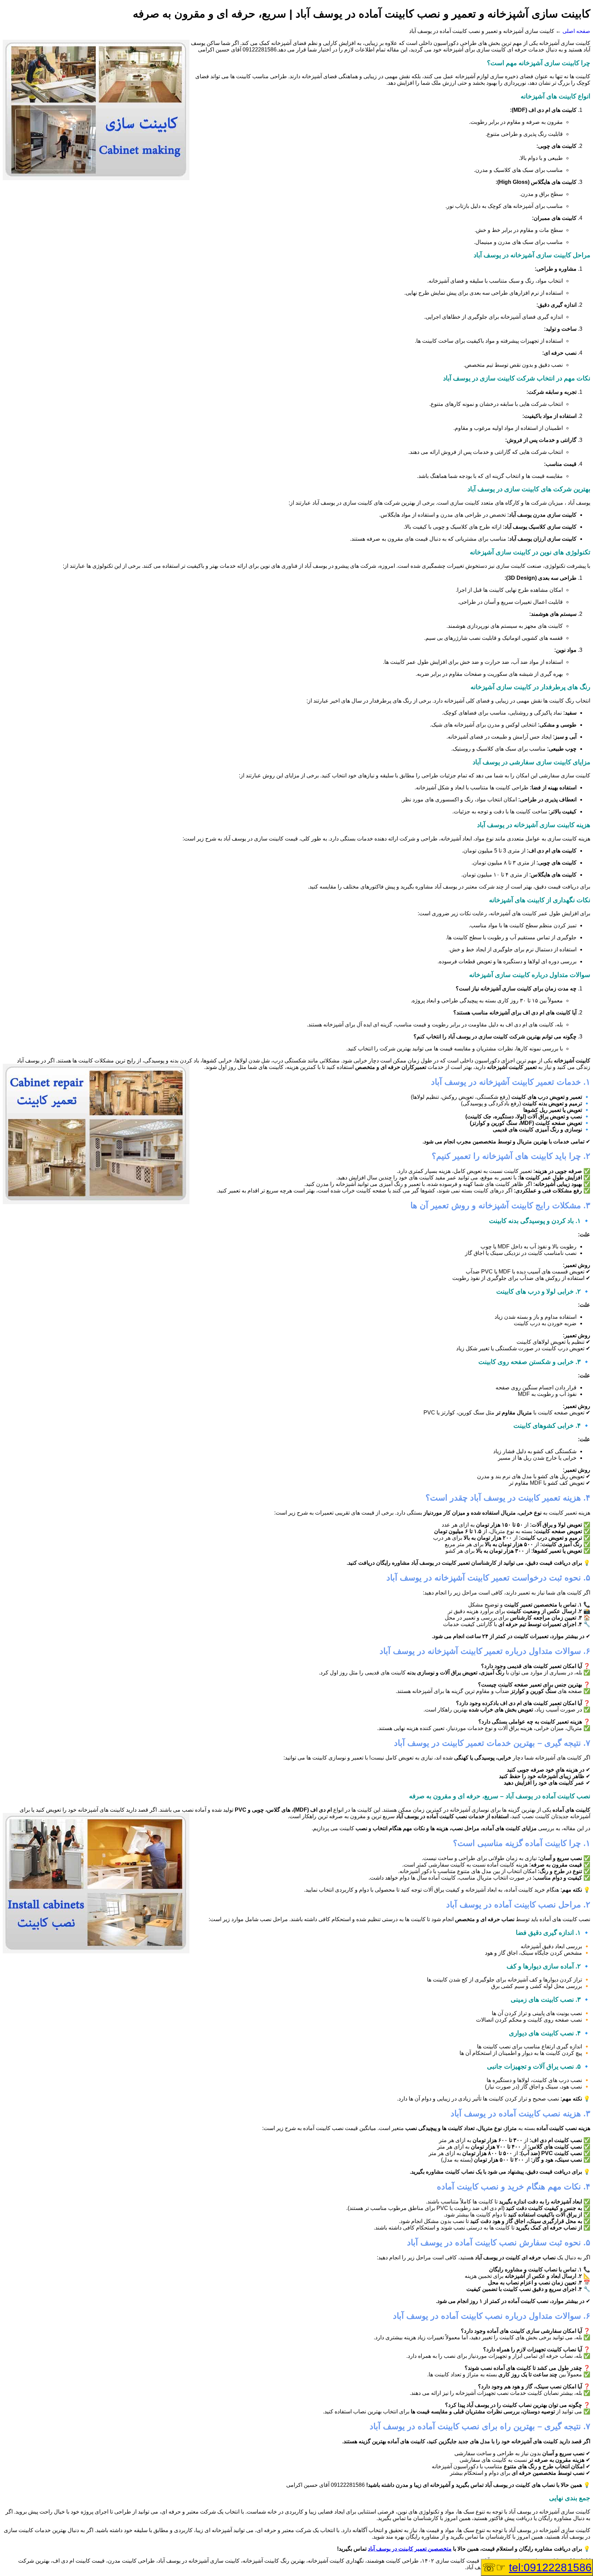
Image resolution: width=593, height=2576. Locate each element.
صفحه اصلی (576, 31)
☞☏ (537, 2567)
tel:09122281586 (550, 2567)
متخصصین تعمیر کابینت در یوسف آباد (410, 2549)
